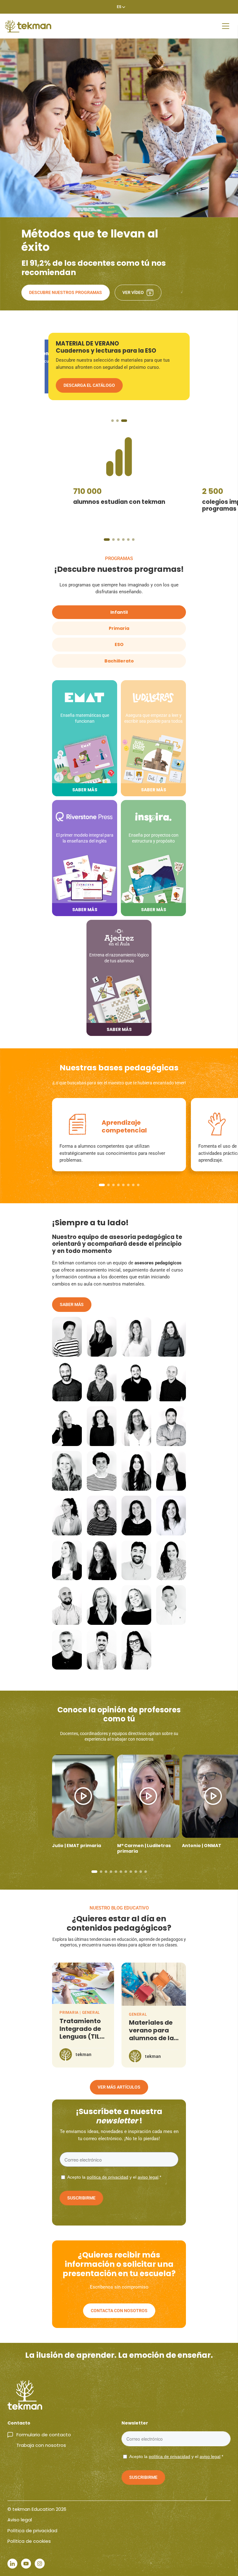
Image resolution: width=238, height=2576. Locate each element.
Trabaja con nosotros (41, 2445)
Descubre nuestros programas (66, 292)
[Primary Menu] (226, 26)
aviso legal (148, 2177)
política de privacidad (108, 2177)
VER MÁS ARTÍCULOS (119, 2087)
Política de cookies (29, 2541)
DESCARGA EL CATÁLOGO (89, 392)
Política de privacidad (32, 2531)
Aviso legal (20, 2520)
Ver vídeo (133, 292)
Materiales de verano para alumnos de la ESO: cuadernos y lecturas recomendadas (154, 2042)
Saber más (72, 1304)
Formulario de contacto (44, 2435)
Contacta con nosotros (119, 2311)
